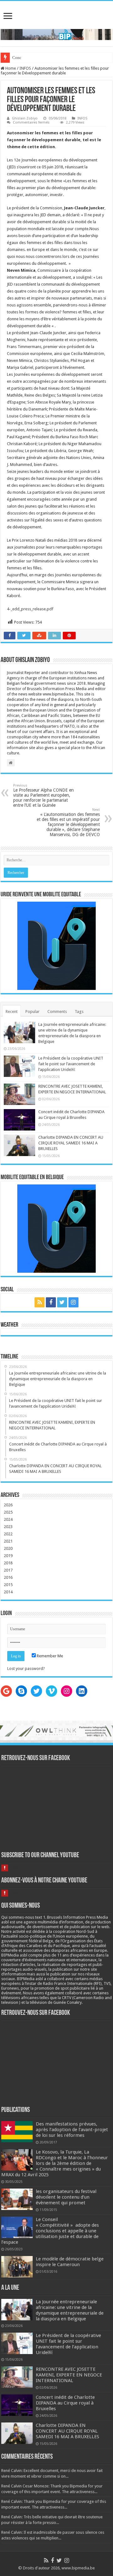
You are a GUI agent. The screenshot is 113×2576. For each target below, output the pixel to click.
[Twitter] (62, 1302)
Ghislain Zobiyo (25, 118)
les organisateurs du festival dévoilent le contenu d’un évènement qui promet (66, 2197)
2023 (8, 1527)
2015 (8, 1585)
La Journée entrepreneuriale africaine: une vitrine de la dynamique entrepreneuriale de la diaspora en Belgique (70, 2310)
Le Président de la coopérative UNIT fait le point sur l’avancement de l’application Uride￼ (71, 1064)
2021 (8, 1541)
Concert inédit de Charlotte (35, 58)
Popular (32, 1012)
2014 (8, 1592)
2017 (8, 1570)
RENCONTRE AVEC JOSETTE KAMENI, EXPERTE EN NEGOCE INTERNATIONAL (69, 2375)
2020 (8, 1548)
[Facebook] (51, 1302)
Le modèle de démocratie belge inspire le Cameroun (70, 2262)
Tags (79, 1012)
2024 (8, 1519)
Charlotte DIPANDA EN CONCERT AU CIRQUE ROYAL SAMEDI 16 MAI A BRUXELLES (71, 1143)
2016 (8, 1577)
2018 (8, 1563)
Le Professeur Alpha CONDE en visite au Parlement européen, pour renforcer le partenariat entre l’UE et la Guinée (43, 796)
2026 (8, 1505)
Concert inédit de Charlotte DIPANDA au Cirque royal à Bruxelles (65, 2403)
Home (10, 68)
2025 (8, 1512)
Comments (57, 1012)
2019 (8, 1556)
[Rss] (40, 1302)
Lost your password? (26, 1669)
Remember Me (49, 1656)
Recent (12, 1012)
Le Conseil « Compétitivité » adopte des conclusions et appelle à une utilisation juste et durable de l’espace (50, 2231)
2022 (8, 1534)
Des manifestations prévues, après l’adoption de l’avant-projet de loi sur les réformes (72, 2130)
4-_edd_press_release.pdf (30, 609)
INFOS (25, 68)
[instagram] (73, 1302)
